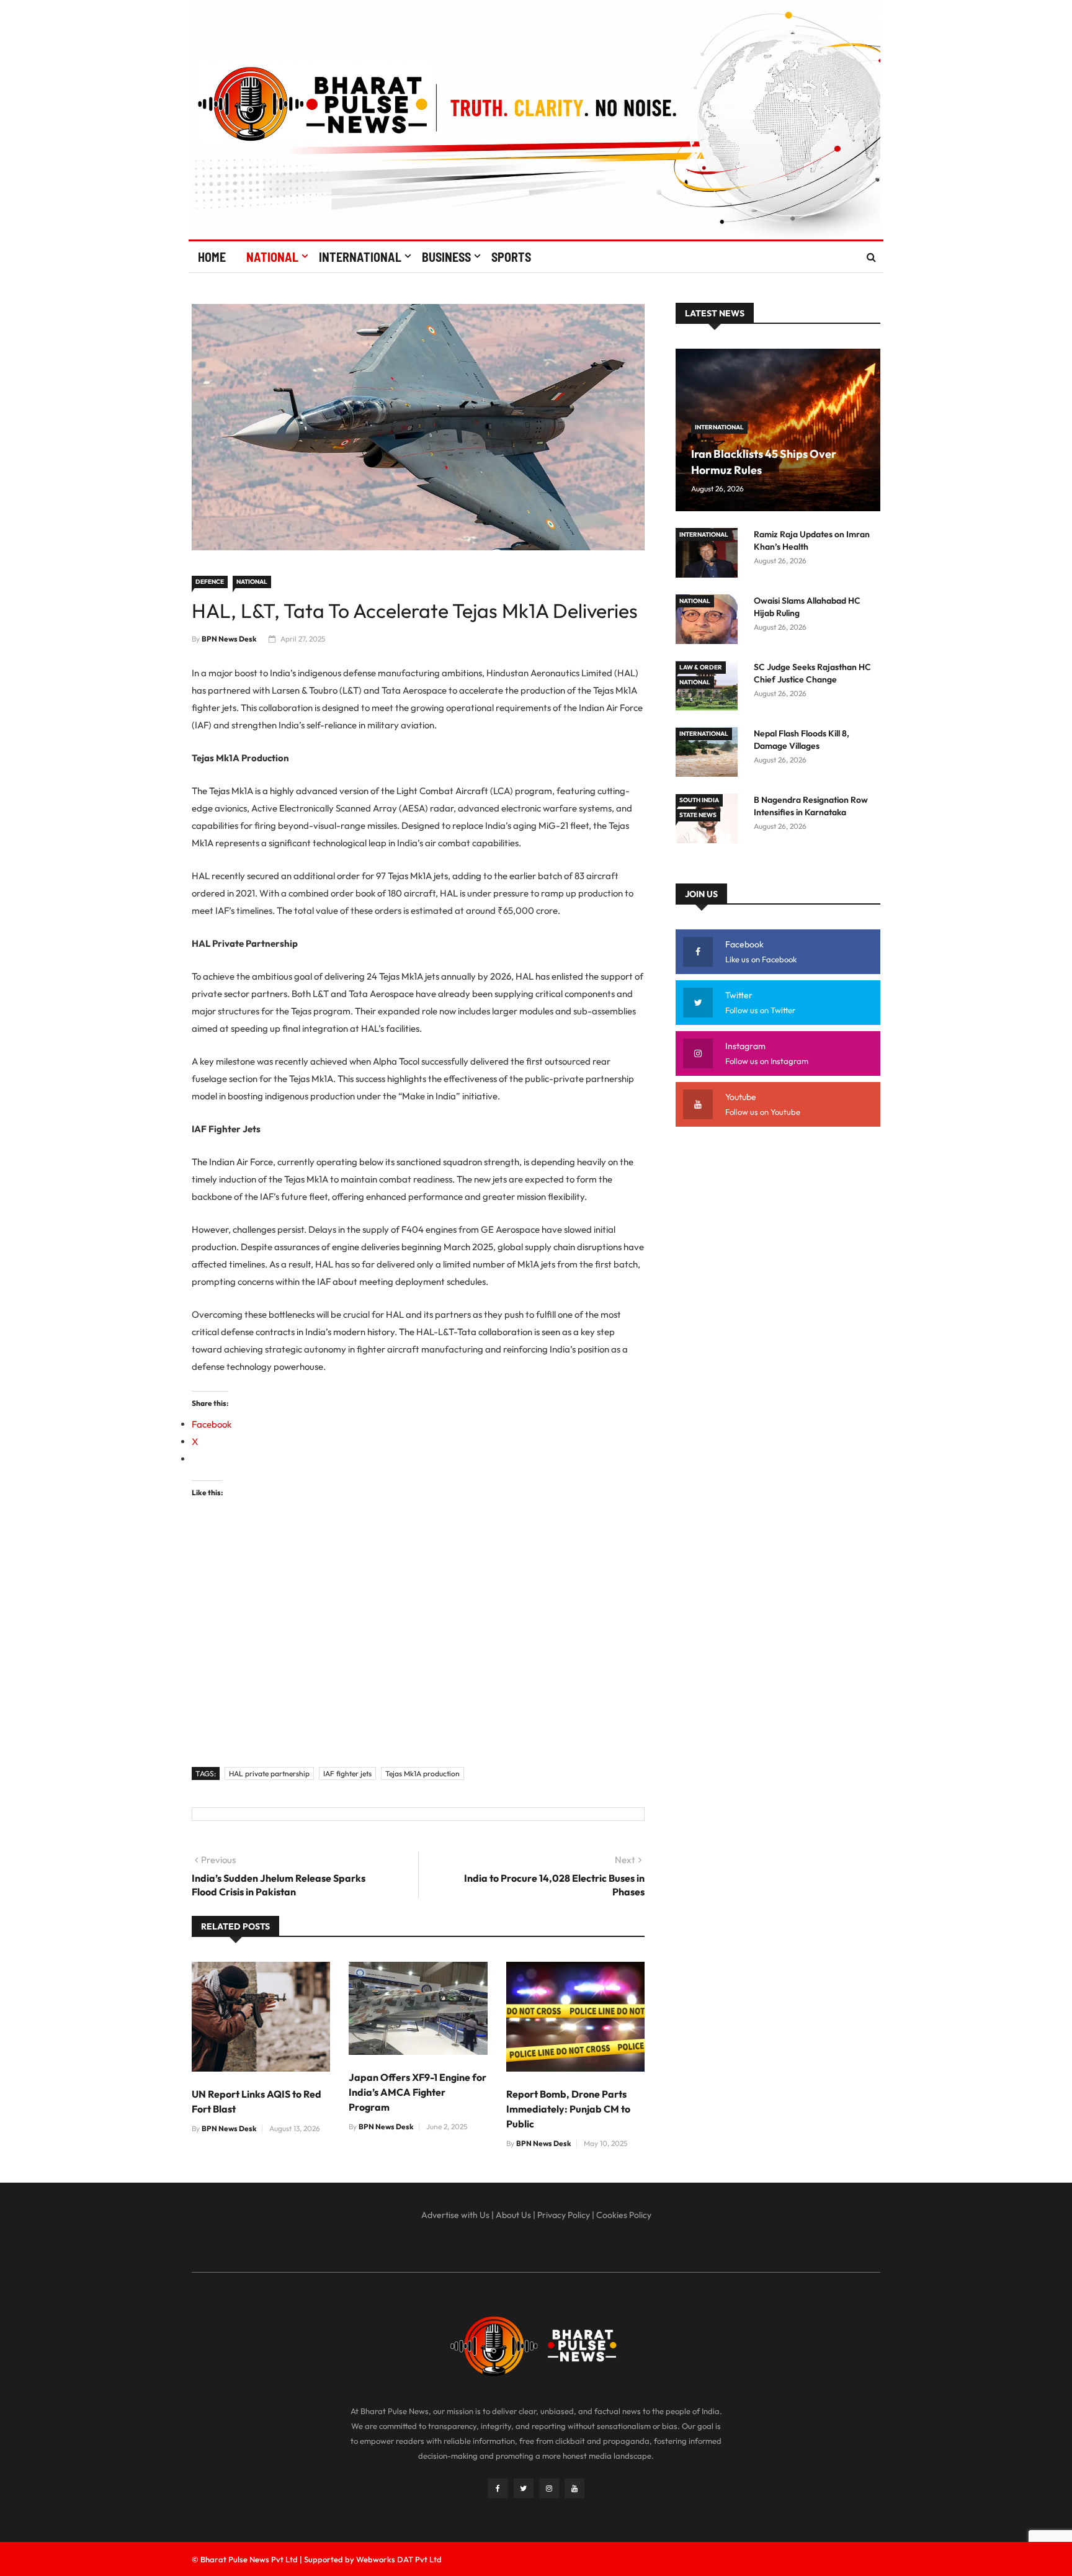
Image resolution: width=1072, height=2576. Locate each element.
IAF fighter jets (347, 1773)
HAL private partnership (269, 1773)
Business (446, 257)
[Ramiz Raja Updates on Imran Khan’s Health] (710, 555)
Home (212, 257)
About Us (513, 2215)
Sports (511, 257)
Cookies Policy (624, 2215)
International (360, 257)
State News (698, 815)
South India (699, 800)
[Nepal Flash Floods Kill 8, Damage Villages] (710, 754)
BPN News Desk (229, 639)
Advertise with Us (455, 2215)
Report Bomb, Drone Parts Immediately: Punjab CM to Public (568, 2109)
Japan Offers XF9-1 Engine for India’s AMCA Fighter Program (418, 2092)
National (272, 257)
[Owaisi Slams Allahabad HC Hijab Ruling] (710, 621)
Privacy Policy (564, 2215)
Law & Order (701, 667)
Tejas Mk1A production (422, 1773)
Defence (210, 582)
